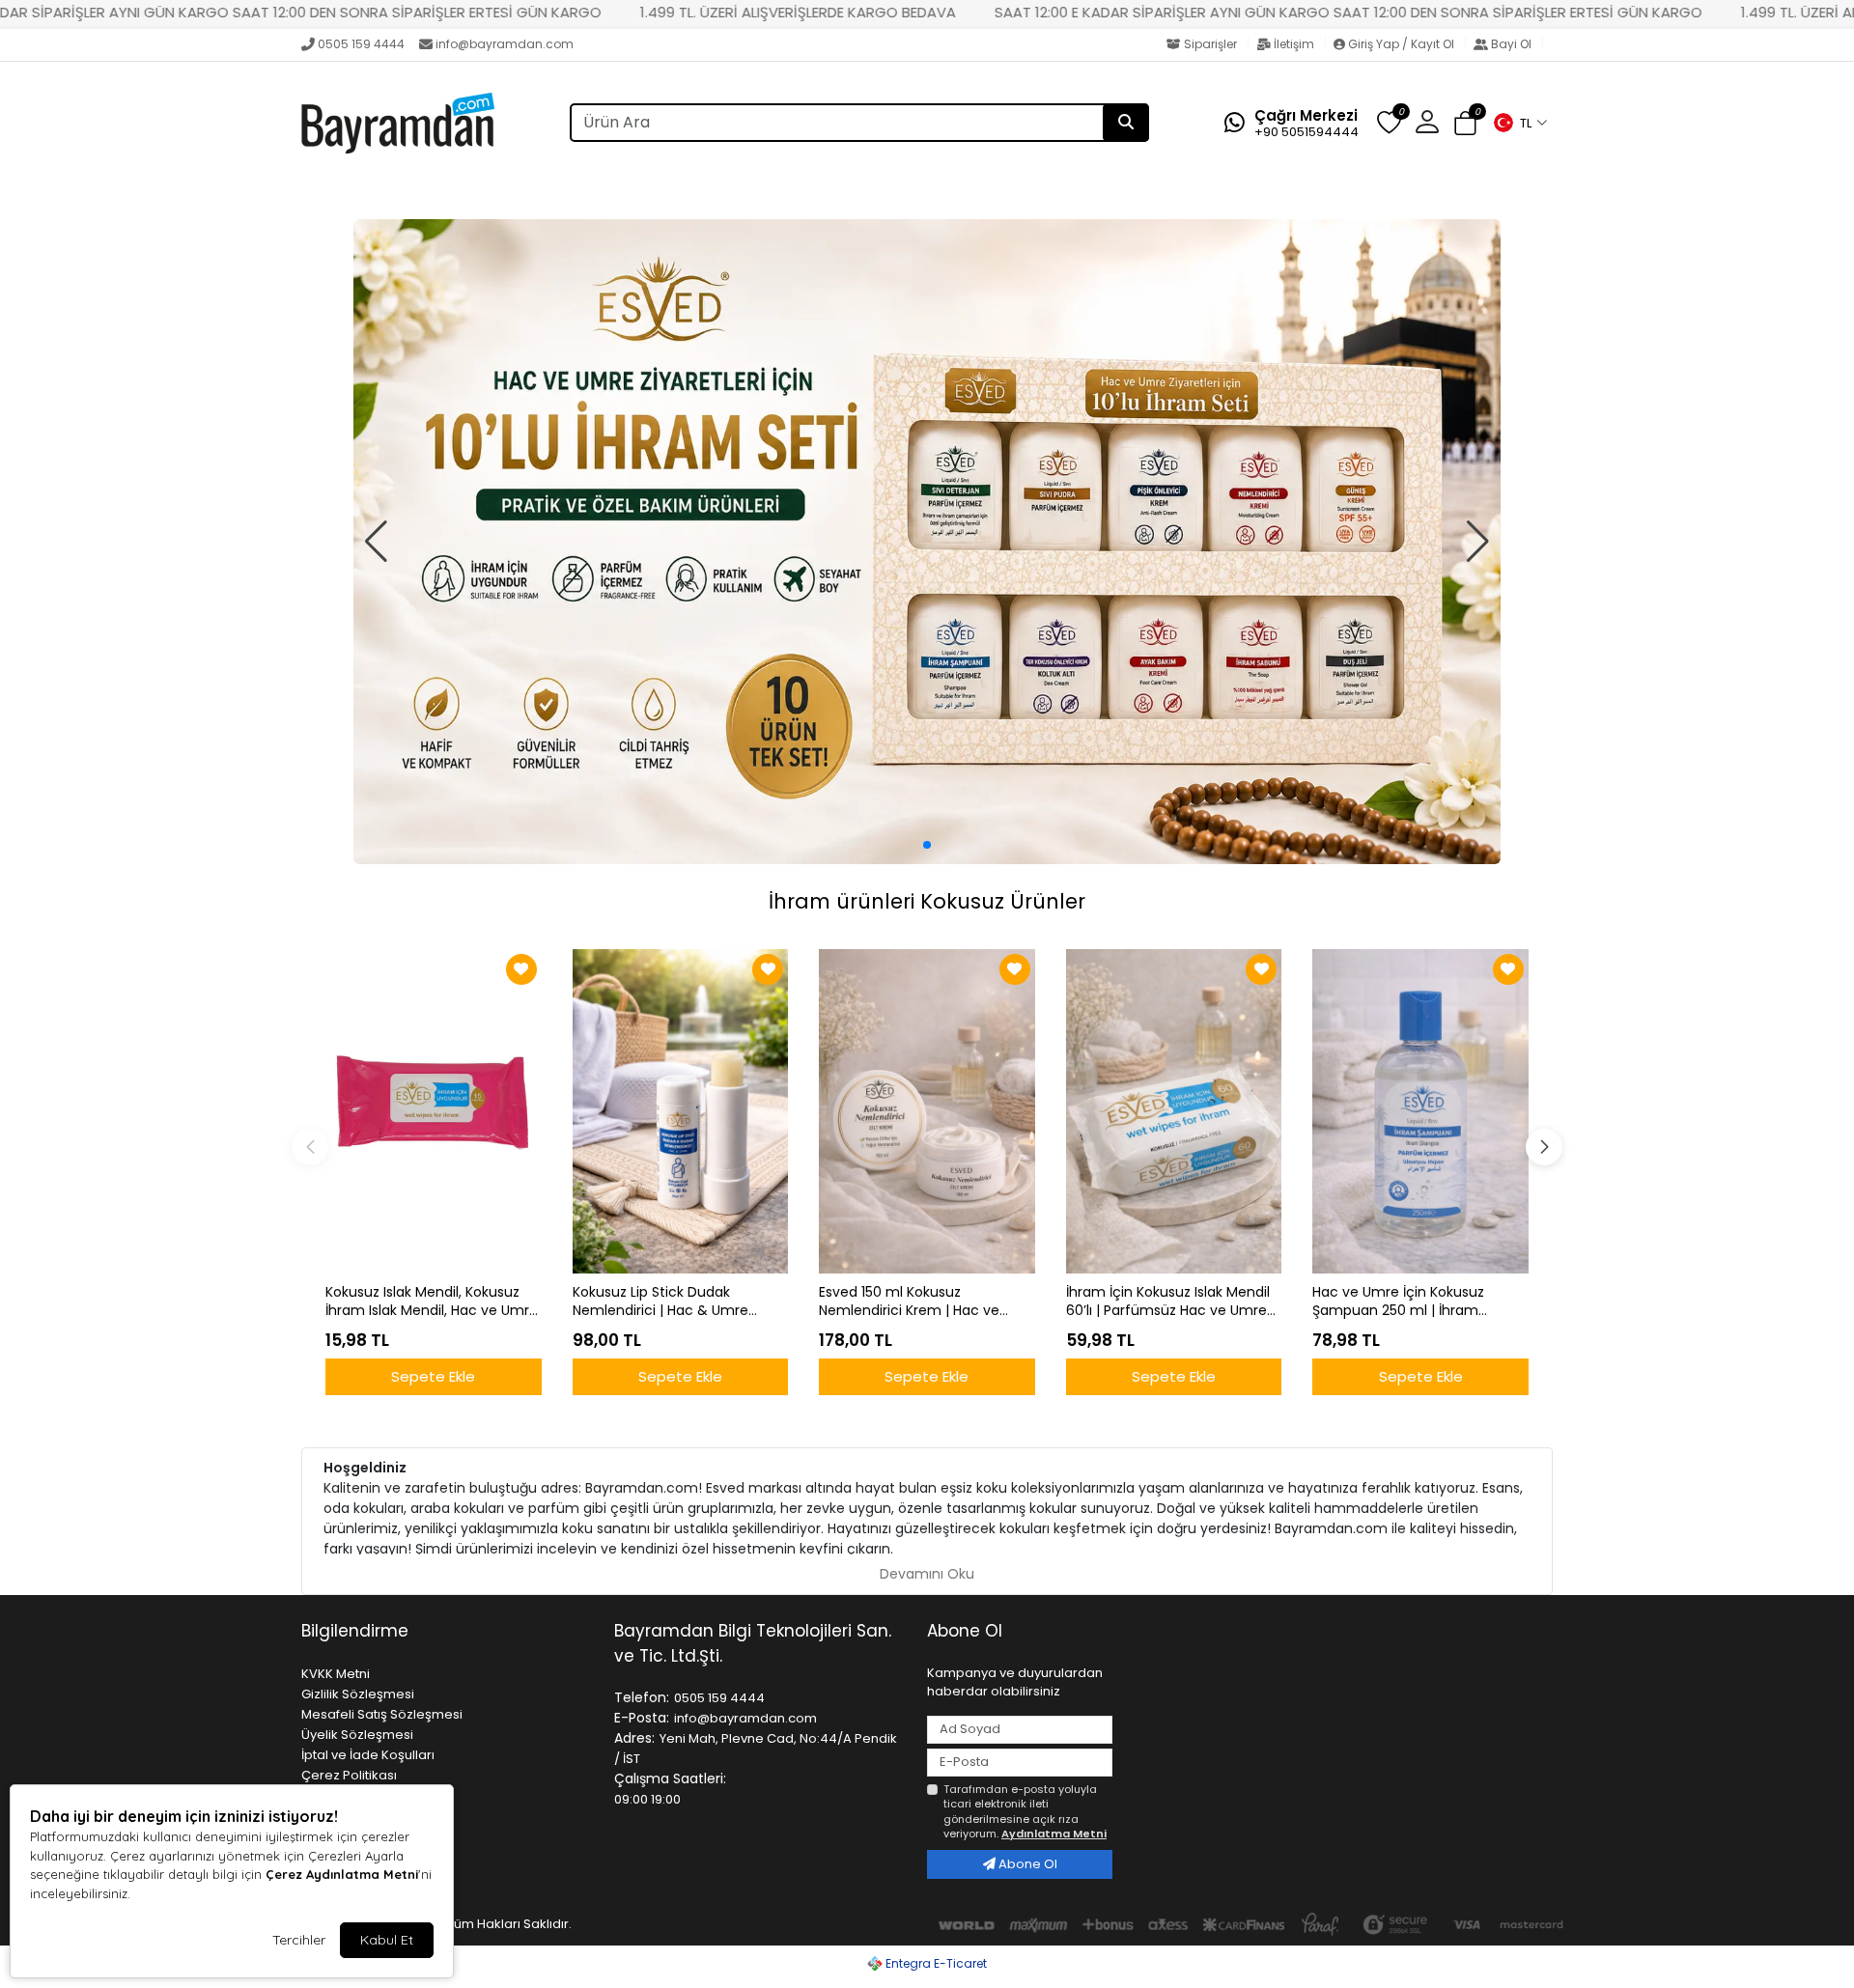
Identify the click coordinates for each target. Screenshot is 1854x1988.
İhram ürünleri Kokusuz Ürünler (927, 901)
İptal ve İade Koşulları (368, 1755)
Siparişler (1210, 44)
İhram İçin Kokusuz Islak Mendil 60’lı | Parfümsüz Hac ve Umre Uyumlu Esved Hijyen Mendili (1168, 1302)
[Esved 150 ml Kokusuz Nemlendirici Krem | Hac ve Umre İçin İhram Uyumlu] (927, 1111)
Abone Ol (1026, 1864)
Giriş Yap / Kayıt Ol (1401, 44)
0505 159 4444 (361, 44)
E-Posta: (642, 1718)
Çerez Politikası (349, 1775)
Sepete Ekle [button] (433, 1376)
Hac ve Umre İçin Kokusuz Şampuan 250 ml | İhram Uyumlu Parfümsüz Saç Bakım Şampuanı (1413, 1302)
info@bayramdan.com (505, 44)
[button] (1520, 123)
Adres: (634, 1738)
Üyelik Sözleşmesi (357, 1735)
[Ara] (1126, 123)
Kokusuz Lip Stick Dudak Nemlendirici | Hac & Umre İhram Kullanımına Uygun (660, 1302)
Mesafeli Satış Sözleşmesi (382, 1714)
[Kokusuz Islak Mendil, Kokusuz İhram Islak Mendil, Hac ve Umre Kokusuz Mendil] (434, 1111)
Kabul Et (387, 1940)
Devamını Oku (927, 1574)
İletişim (1294, 44)
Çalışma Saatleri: (670, 1778)
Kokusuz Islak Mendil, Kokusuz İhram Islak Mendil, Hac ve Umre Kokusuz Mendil (432, 1302)
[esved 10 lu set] (927, 542)
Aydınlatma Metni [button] (1054, 1834)
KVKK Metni (336, 1674)
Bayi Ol (1511, 44)
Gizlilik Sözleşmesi (358, 1694)
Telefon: (642, 1697)
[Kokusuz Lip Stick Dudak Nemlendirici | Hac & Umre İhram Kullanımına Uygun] (681, 1111)
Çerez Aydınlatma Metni (342, 1874)
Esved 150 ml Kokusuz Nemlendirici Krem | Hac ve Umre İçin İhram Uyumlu (909, 1302)
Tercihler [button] (299, 1940)
